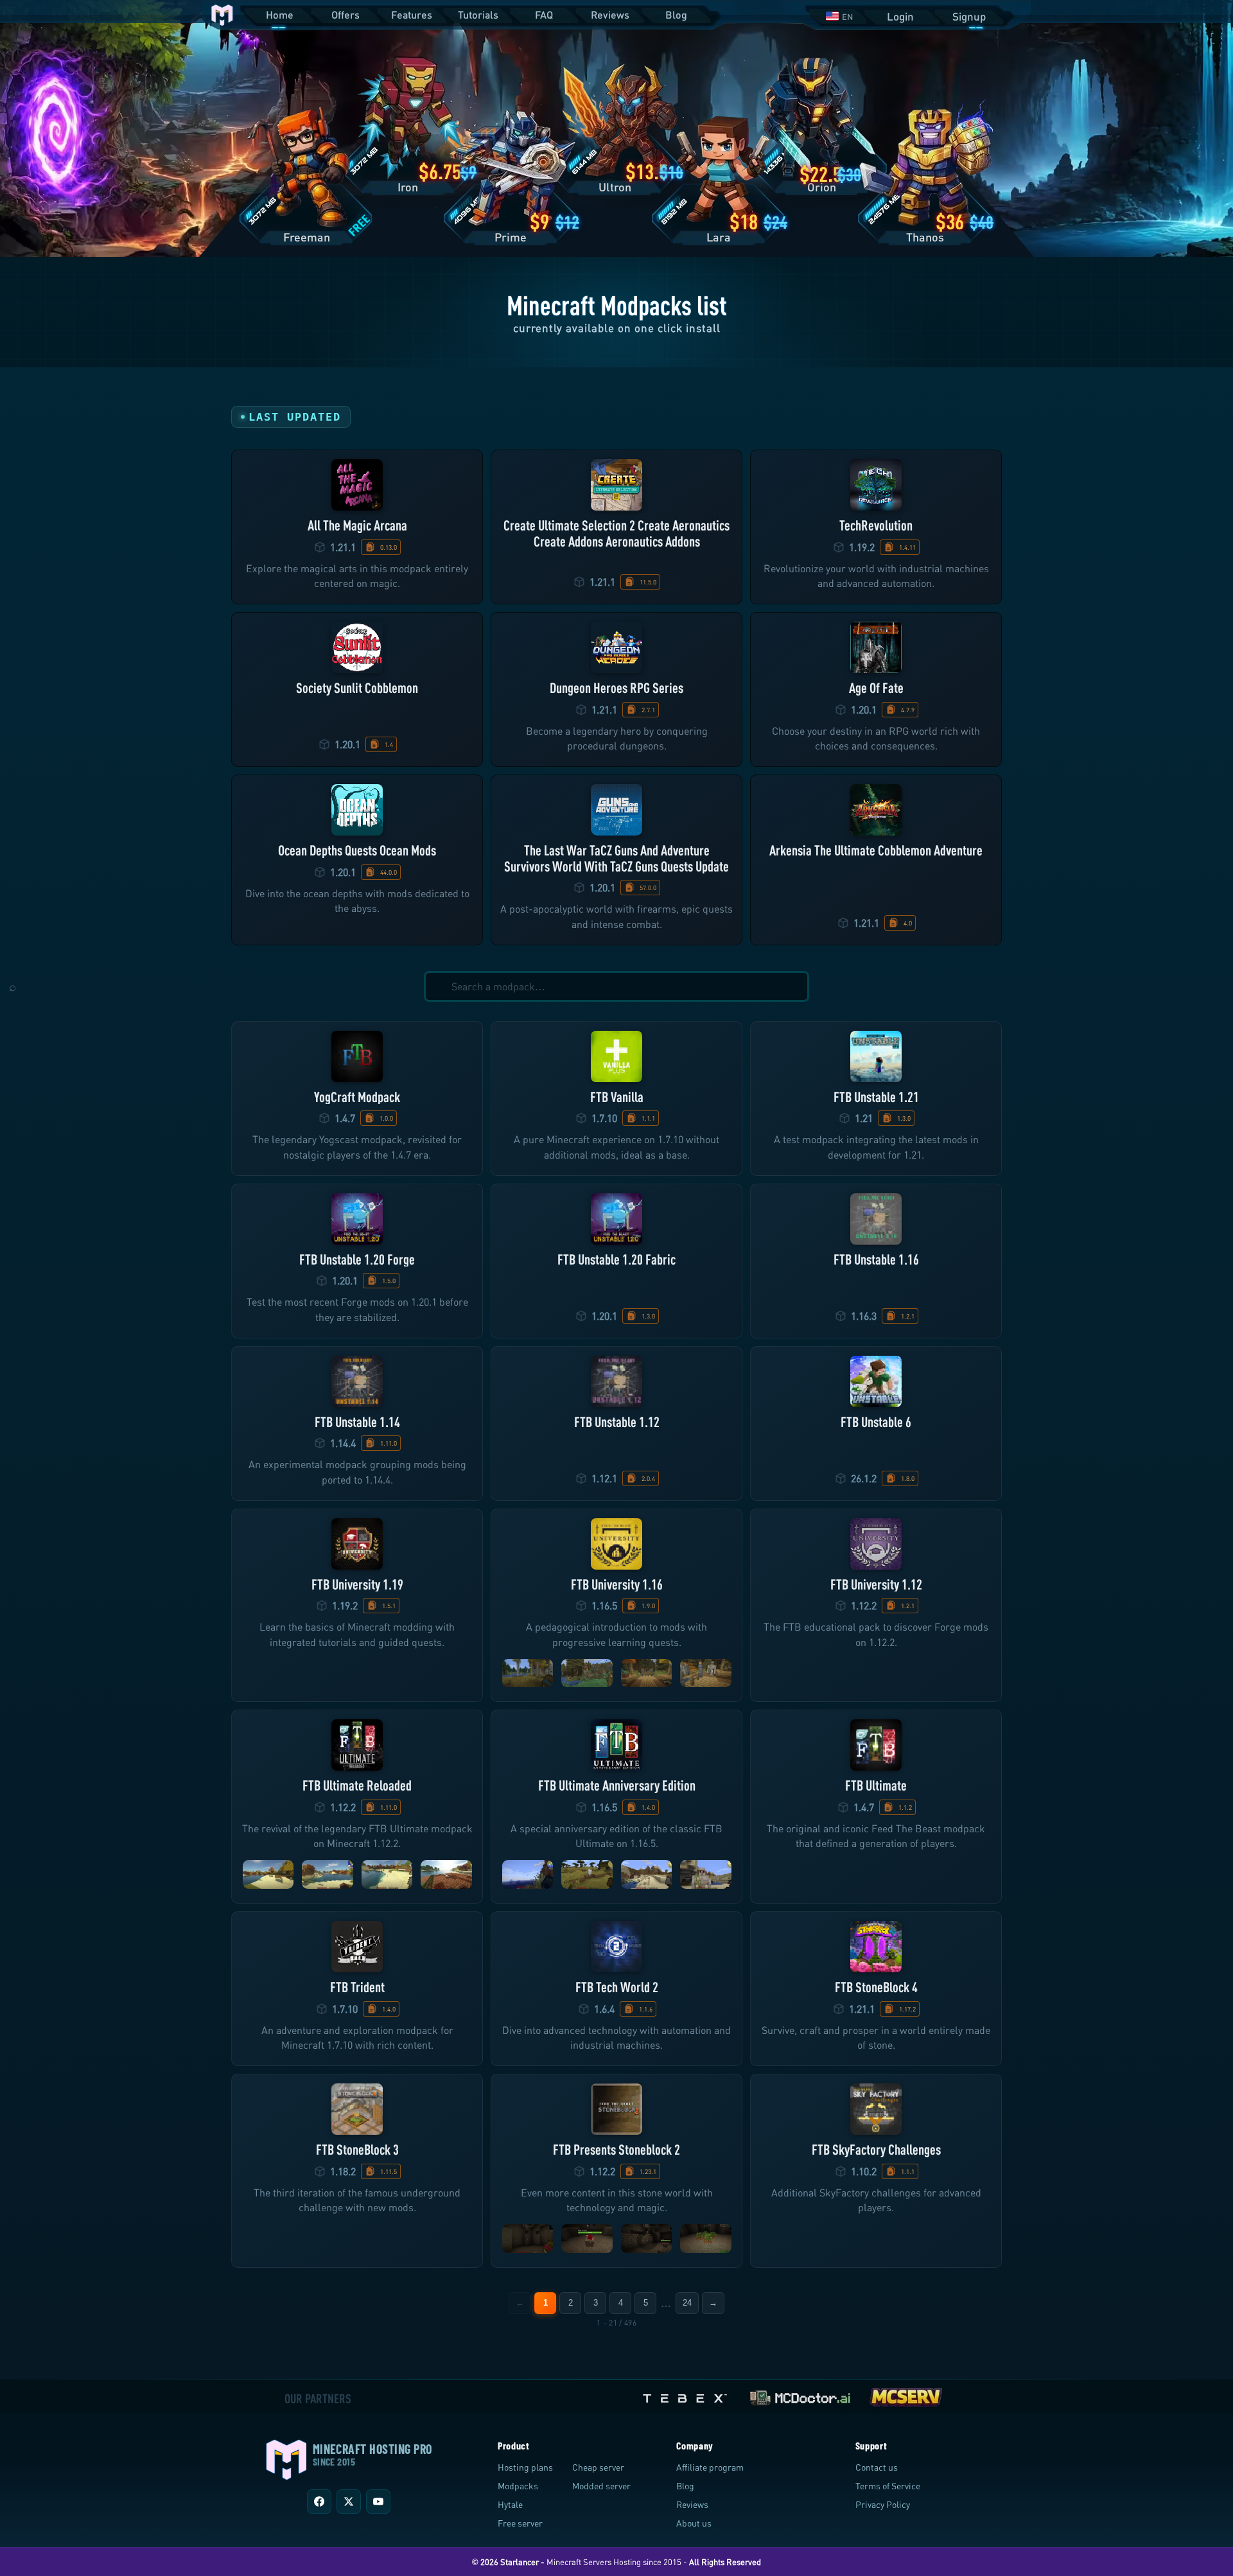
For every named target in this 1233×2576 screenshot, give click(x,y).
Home (280, 14)
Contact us (877, 2467)
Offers (345, 14)
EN (847, 17)
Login (900, 16)
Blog (676, 14)
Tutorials (478, 14)
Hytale (510, 2504)
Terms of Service (888, 2486)
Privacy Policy (883, 2504)
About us (694, 2523)
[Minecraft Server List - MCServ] (905, 2395)
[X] (349, 2502)
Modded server (601, 2486)
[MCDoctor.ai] (800, 2395)
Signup (969, 16)
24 (687, 2303)
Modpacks (518, 2486)
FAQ (544, 14)
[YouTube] (378, 2502)
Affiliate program (710, 2467)
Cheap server (598, 2467)
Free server (520, 2523)
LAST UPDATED (295, 417)
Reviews (610, 14)
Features (412, 14)
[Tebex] (686, 2395)
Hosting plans (525, 2467)
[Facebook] (319, 2502)
